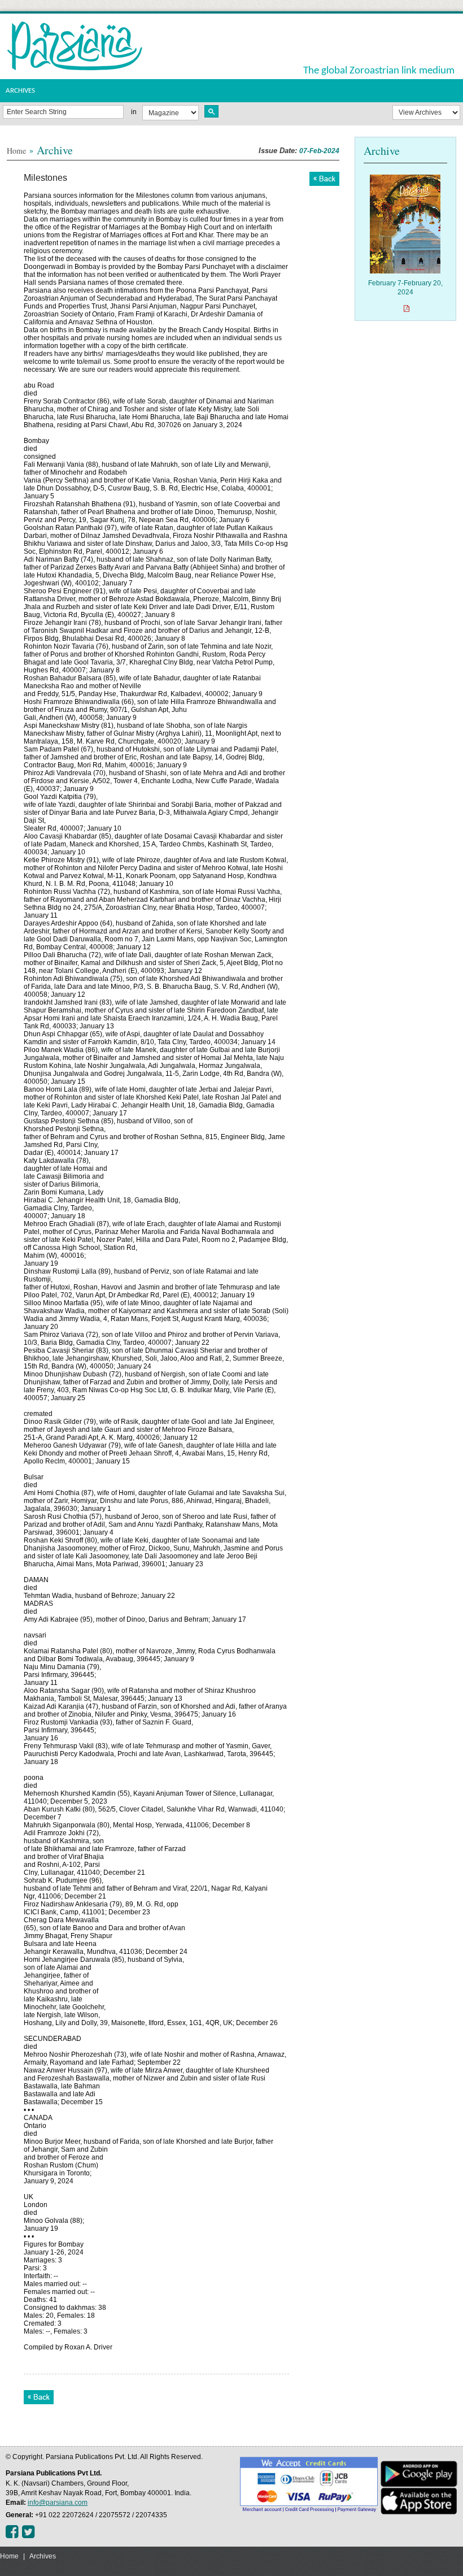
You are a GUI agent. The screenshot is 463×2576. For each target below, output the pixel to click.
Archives (43, 2556)
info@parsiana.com (58, 2503)
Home (16, 151)
